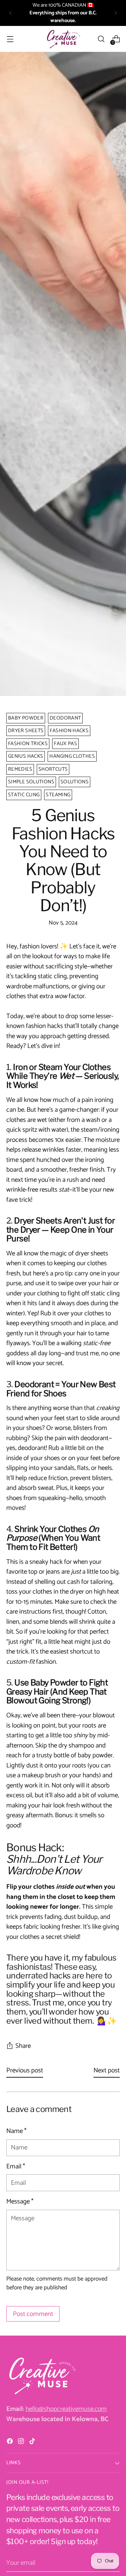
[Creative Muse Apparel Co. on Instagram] (22, 2443)
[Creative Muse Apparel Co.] (63, 39)
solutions (75, 782)
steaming (58, 795)
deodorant (65, 718)
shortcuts (53, 769)
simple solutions (31, 782)
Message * (20, 2202)
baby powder (26, 718)
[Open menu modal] (10, 39)
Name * (16, 2131)
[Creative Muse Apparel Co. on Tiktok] (33, 2443)
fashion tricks (28, 744)
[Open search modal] (101, 39)
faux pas (65, 744)
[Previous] (10, 13)
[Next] (115, 13)
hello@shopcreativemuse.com (66, 2409)
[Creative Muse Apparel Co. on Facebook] (10, 2443)
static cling (24, 795)
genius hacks (26, 756)
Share (23, 2046)
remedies (20, 769)
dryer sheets (26, 731)
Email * (16, 2167)
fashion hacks (69, 731)
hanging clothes (72, 756)
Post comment (33, 2314)
